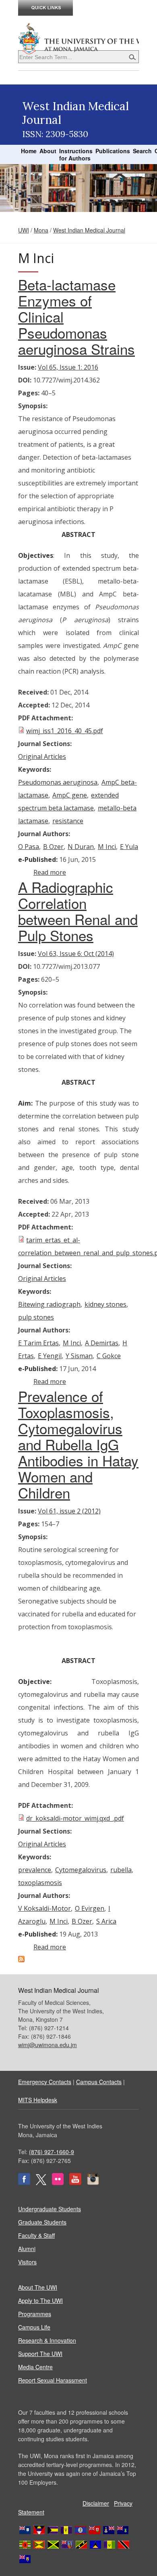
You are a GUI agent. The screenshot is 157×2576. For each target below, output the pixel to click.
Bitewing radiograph (49, 1304)
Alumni (27, 2249)
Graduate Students (42, 2222)
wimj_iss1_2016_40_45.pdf (65, 731)
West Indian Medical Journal (89, 230)
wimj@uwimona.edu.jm (48, 2045)
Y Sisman (79, 1356)
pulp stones (36, 1317)
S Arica (106, 1921)
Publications (113, 151)
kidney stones (105, 1304)
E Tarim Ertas (38, 1343)
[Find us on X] (41, 2183)
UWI (24, 230)
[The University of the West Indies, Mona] (78, 38)
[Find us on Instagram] (93, 2183)
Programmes (35, 2314)
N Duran (81, 847)
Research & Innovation (47, 2340)
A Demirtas (102, 1343)
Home (29, 151)
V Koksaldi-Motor (44, 1908)
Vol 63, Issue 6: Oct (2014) (76, 954)
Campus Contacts (99, 2082)
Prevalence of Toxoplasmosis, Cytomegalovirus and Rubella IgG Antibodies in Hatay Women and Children (78, 1444)
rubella (121, 1870)
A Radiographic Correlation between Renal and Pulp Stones (78, 911)
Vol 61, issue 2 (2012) (69, 1511)
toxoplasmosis (40, 1883)
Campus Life (34, 2327)
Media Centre (35, 2367)
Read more (50, 872)
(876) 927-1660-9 (52, 2152)
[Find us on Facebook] (24, 2183)
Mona (41, 230)
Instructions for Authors (76, 154)
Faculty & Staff (36, 2235)
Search (142, 151)
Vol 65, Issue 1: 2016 (68, 367)
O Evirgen (90, 1908)
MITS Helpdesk (38, 2100)
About (48, 151)
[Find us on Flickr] (58, 2183)
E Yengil (50, 1356)
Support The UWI (40, 2354)
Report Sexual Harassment (53, 2380)
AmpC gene (70, 795)
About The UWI (38, 2287)
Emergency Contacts (45, 2082)
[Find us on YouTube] (75, 2183)
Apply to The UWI (40, 2301)
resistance (68, 821)
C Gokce (109, 1356)
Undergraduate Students (50, 2209)
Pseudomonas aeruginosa (58, 782)
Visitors (27, 2262)
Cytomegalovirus (81, 1870)
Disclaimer (96, 2503)
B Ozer (53, 847)
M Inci (107, 847)
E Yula (129, 847)
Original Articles (42, 757)
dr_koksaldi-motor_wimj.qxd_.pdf (75, 1818)
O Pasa (29, 847)
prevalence (35, 1870)
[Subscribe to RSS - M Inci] (21, 1960)
